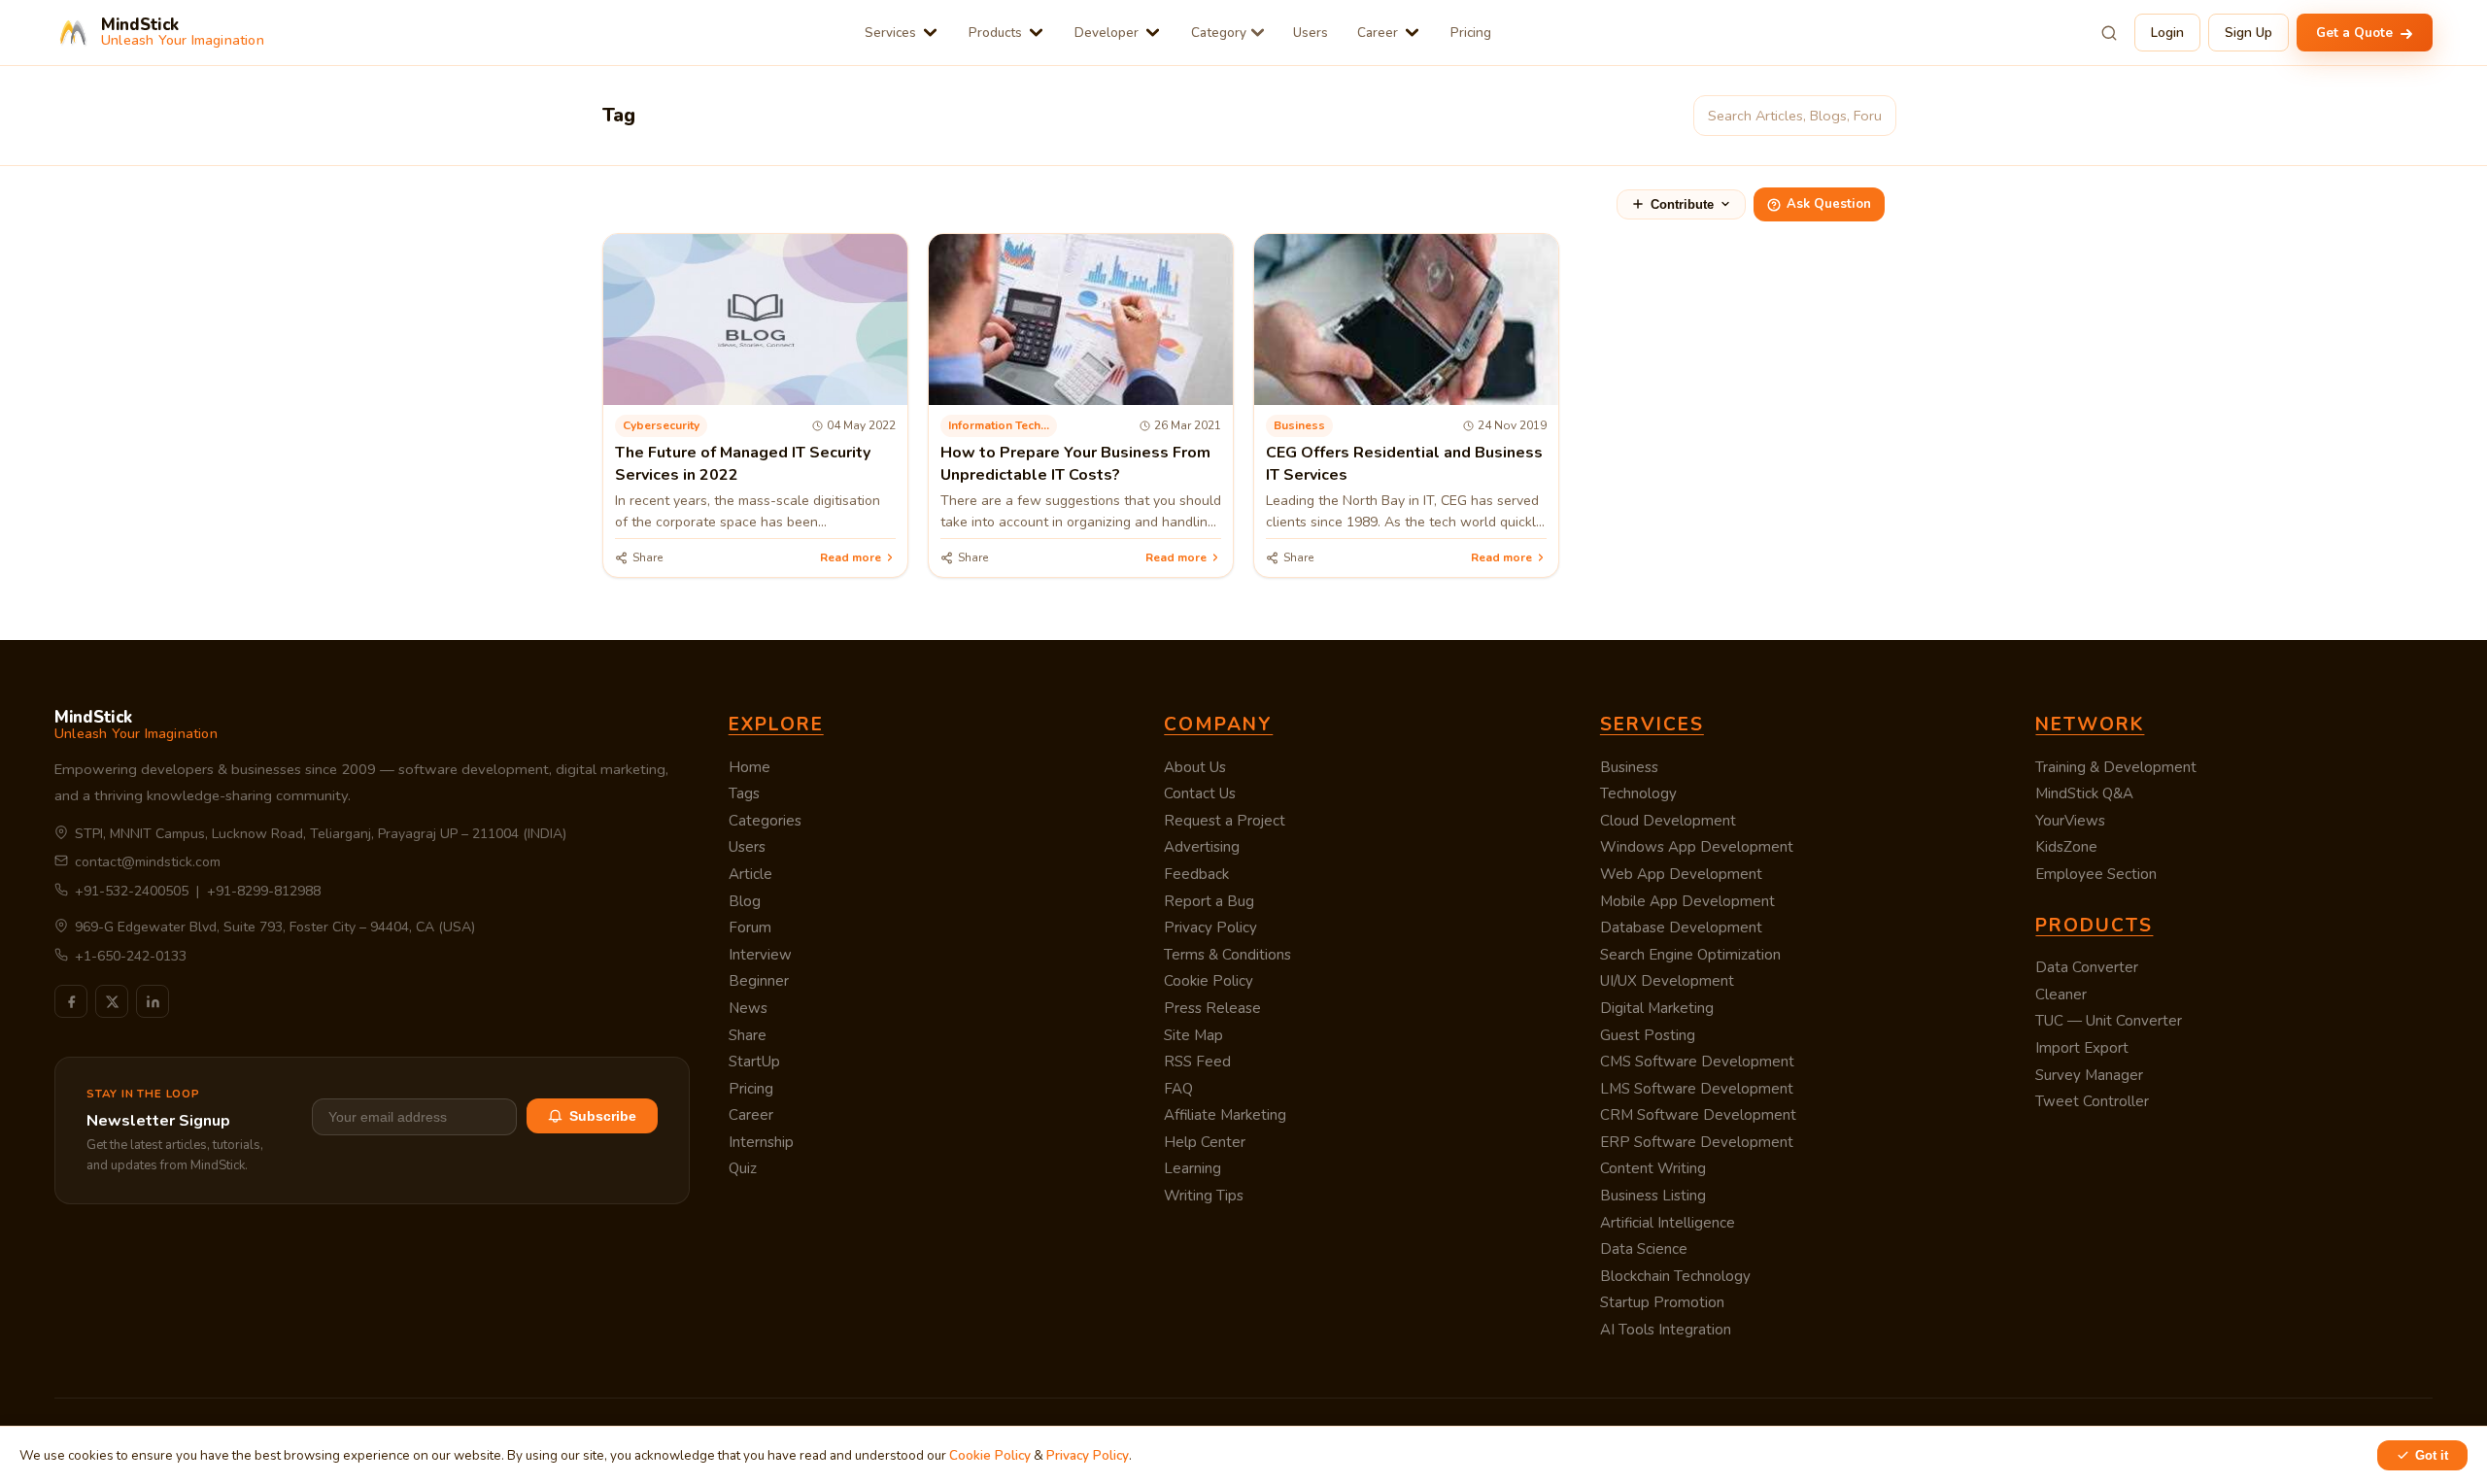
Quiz (743, 1168)
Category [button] (1219, 33)
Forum (750, 927)
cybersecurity (661, 425)
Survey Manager (2089, 1075)
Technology (1638, 793)
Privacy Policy (1210, 927)
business (1299, 425)
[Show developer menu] (1153, 33)
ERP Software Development (1697, 1142)
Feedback (1196, 874)
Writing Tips (1204, 1196)
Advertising (1202, 847)
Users (1311, 33)
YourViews (2070, 821)
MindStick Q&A (2084, 793)
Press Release (1212, 1008)
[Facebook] (71, 1001)
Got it (2432, 1455)
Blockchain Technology (1675, 1276)
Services (890, 33)
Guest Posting (1648, 1035)
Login (2167, 33)
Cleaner (2061, 995)
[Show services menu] (930, 33)
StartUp (754, 1062)
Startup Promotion (1662, 1302)
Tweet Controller (2092, 1101)
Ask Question (1829, 204)
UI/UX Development (1667, 981)
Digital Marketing (1657, 1008)
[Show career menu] (1412, 33)
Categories (765, 821)
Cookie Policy (1209, 981)
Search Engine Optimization (1690, 955)
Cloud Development (1668, 821)
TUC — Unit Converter (2109, 1021)
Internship (761, 1142)
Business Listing (1653, 1196)
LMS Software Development (1697, 1089)
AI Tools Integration (1666, 1330)
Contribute (1682, 204)
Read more (851, 557)
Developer (1107, 33)
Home (750, 767)
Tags (744, 793)
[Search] (2109, 33)
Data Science (1644, 1249)
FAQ (1178, 1089)
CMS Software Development (1697, 1062)
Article (750, 874)
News (748, 1008)
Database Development (1681, 927)
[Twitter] (112, 1001)
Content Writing (1653, 1168)
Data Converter (2087, 967)
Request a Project (1225, 821)
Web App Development (1681, 874)
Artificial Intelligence (1668, 1223)
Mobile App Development (1687, 901)
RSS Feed (1197, 1062)
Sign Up (2249, 33)
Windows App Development (1697, 847)
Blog (745, 901)
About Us (1195, 767)
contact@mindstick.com (148, 862)
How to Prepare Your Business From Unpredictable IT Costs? (1075, 463)
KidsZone (2066, 847)
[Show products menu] (1036, 33)
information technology (1003, 425)
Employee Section (2096, 874)
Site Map (1193, 1035)
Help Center (1205, 1142)
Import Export (2082, 1048)
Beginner (759, 981)
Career (1378, 33)
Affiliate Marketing (1225, 1115)
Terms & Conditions (1227, 955)
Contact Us (1200, 793)
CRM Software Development (1698, 1115)
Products (995, 33)
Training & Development (2116, 767)
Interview (760, 955)
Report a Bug (1209, 901)
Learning (1192, 1168)
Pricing (1471, 33)
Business (1629, 767)
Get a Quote (2356, 33)
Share (748, 1035)
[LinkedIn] (153, 1001)
